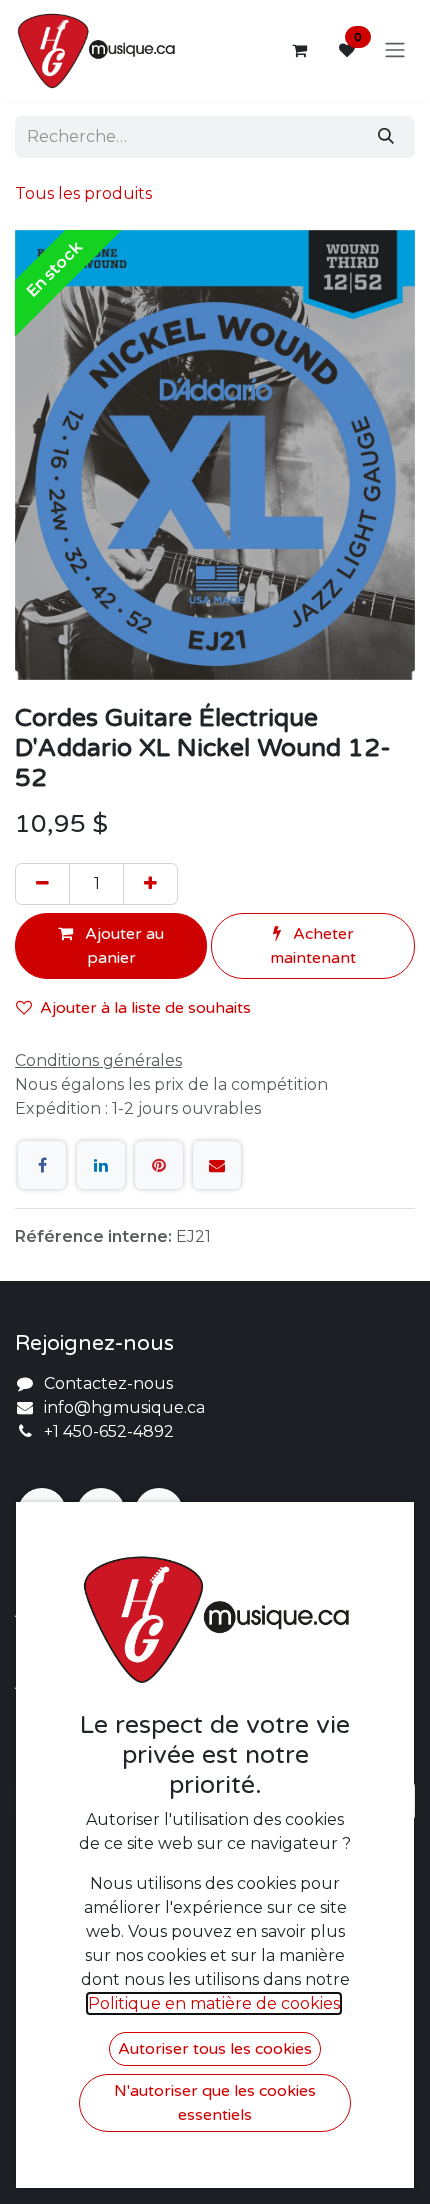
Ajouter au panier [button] (122, 946)
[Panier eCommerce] (299, 50)
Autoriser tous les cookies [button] (215, 2049)
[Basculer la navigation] (395, 50)
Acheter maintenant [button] (313, 946)
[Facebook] (42, 1165)
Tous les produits (83, 193)
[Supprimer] (42, 884)
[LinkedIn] (101, 1165)
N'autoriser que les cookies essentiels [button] (215, 2103)
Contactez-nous (108, 1383)
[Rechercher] (386, 137)
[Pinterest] (159, 1165)
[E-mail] (217, 1165)
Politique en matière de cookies (214, 2003)
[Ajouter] (150, 884)
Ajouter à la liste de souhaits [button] (145, 1008)
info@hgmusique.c (120, 1407)
